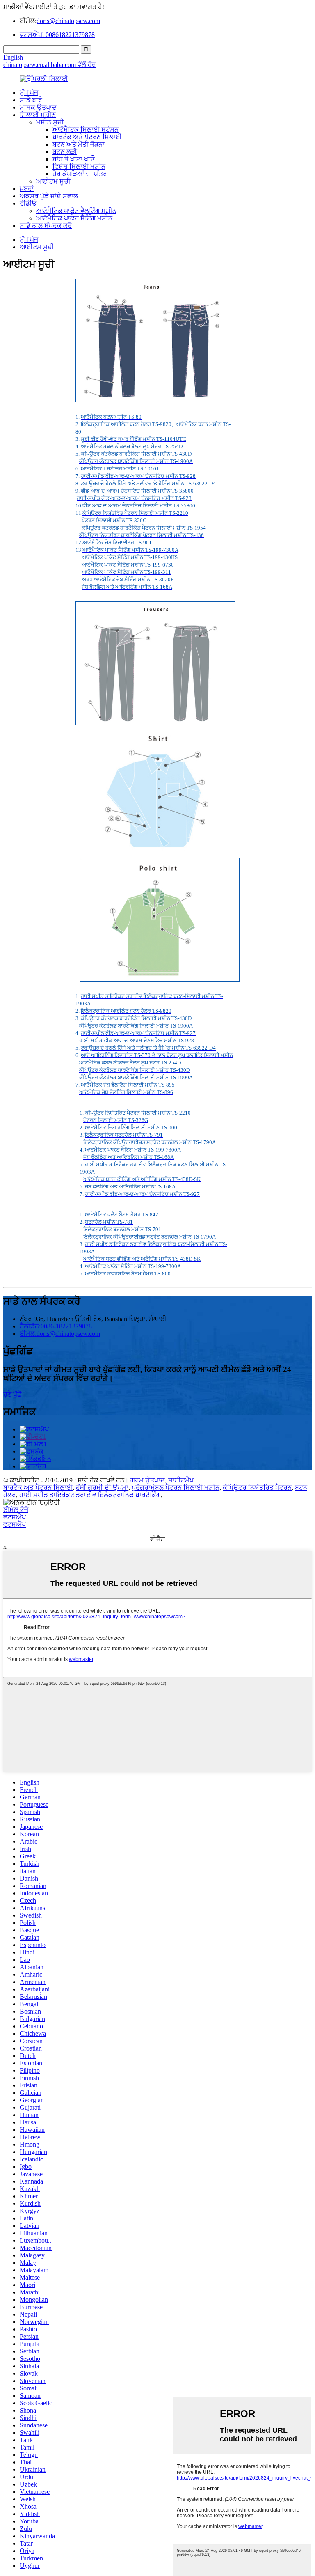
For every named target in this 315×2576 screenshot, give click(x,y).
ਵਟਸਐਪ (15, 1517)
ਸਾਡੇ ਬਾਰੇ (31, 100)
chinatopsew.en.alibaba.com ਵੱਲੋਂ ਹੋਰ (50, 65)
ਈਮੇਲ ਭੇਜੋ (16, 1510)
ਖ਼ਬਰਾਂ (27, 189)
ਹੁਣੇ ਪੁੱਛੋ (13, 1394)
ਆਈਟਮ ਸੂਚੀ (53, 181)
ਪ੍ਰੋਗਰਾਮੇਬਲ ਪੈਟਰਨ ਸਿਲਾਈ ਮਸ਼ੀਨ (176, 1488)
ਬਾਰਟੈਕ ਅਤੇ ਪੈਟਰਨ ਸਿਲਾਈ (87, 137)
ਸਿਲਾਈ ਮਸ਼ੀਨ (38, 115)
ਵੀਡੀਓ (28, 203)
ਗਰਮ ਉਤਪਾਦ (148, 1480)
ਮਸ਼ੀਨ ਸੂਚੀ (50, 122)
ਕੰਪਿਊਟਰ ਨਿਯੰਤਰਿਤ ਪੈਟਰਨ (257, 1488)
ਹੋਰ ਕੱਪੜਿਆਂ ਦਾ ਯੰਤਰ (80, 174)
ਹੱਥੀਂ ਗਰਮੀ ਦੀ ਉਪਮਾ (102, 1488)
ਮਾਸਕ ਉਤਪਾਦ (38, 107)
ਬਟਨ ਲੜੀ (65, 152)
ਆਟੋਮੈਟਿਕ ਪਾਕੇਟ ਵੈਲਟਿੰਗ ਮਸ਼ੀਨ (76, 211)
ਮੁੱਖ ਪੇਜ (29, 93)
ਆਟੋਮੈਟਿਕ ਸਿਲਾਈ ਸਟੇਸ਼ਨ (86, 130)
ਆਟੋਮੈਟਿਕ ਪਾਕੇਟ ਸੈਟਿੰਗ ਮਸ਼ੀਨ (74, 218)
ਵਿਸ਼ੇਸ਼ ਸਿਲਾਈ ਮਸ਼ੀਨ (79, 166)
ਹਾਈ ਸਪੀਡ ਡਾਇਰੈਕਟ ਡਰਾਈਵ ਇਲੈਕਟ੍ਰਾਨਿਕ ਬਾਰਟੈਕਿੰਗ (90, 1495)
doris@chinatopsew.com (68, 21)
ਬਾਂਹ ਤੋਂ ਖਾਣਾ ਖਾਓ (74, 159)
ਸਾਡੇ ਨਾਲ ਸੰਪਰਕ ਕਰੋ (46, 226)
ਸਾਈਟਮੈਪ (181, 1480)
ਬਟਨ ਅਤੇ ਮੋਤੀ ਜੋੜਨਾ (79, 144)
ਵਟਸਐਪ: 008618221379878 (57, 35)
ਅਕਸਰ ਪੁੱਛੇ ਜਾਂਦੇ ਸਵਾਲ (49, 196)
